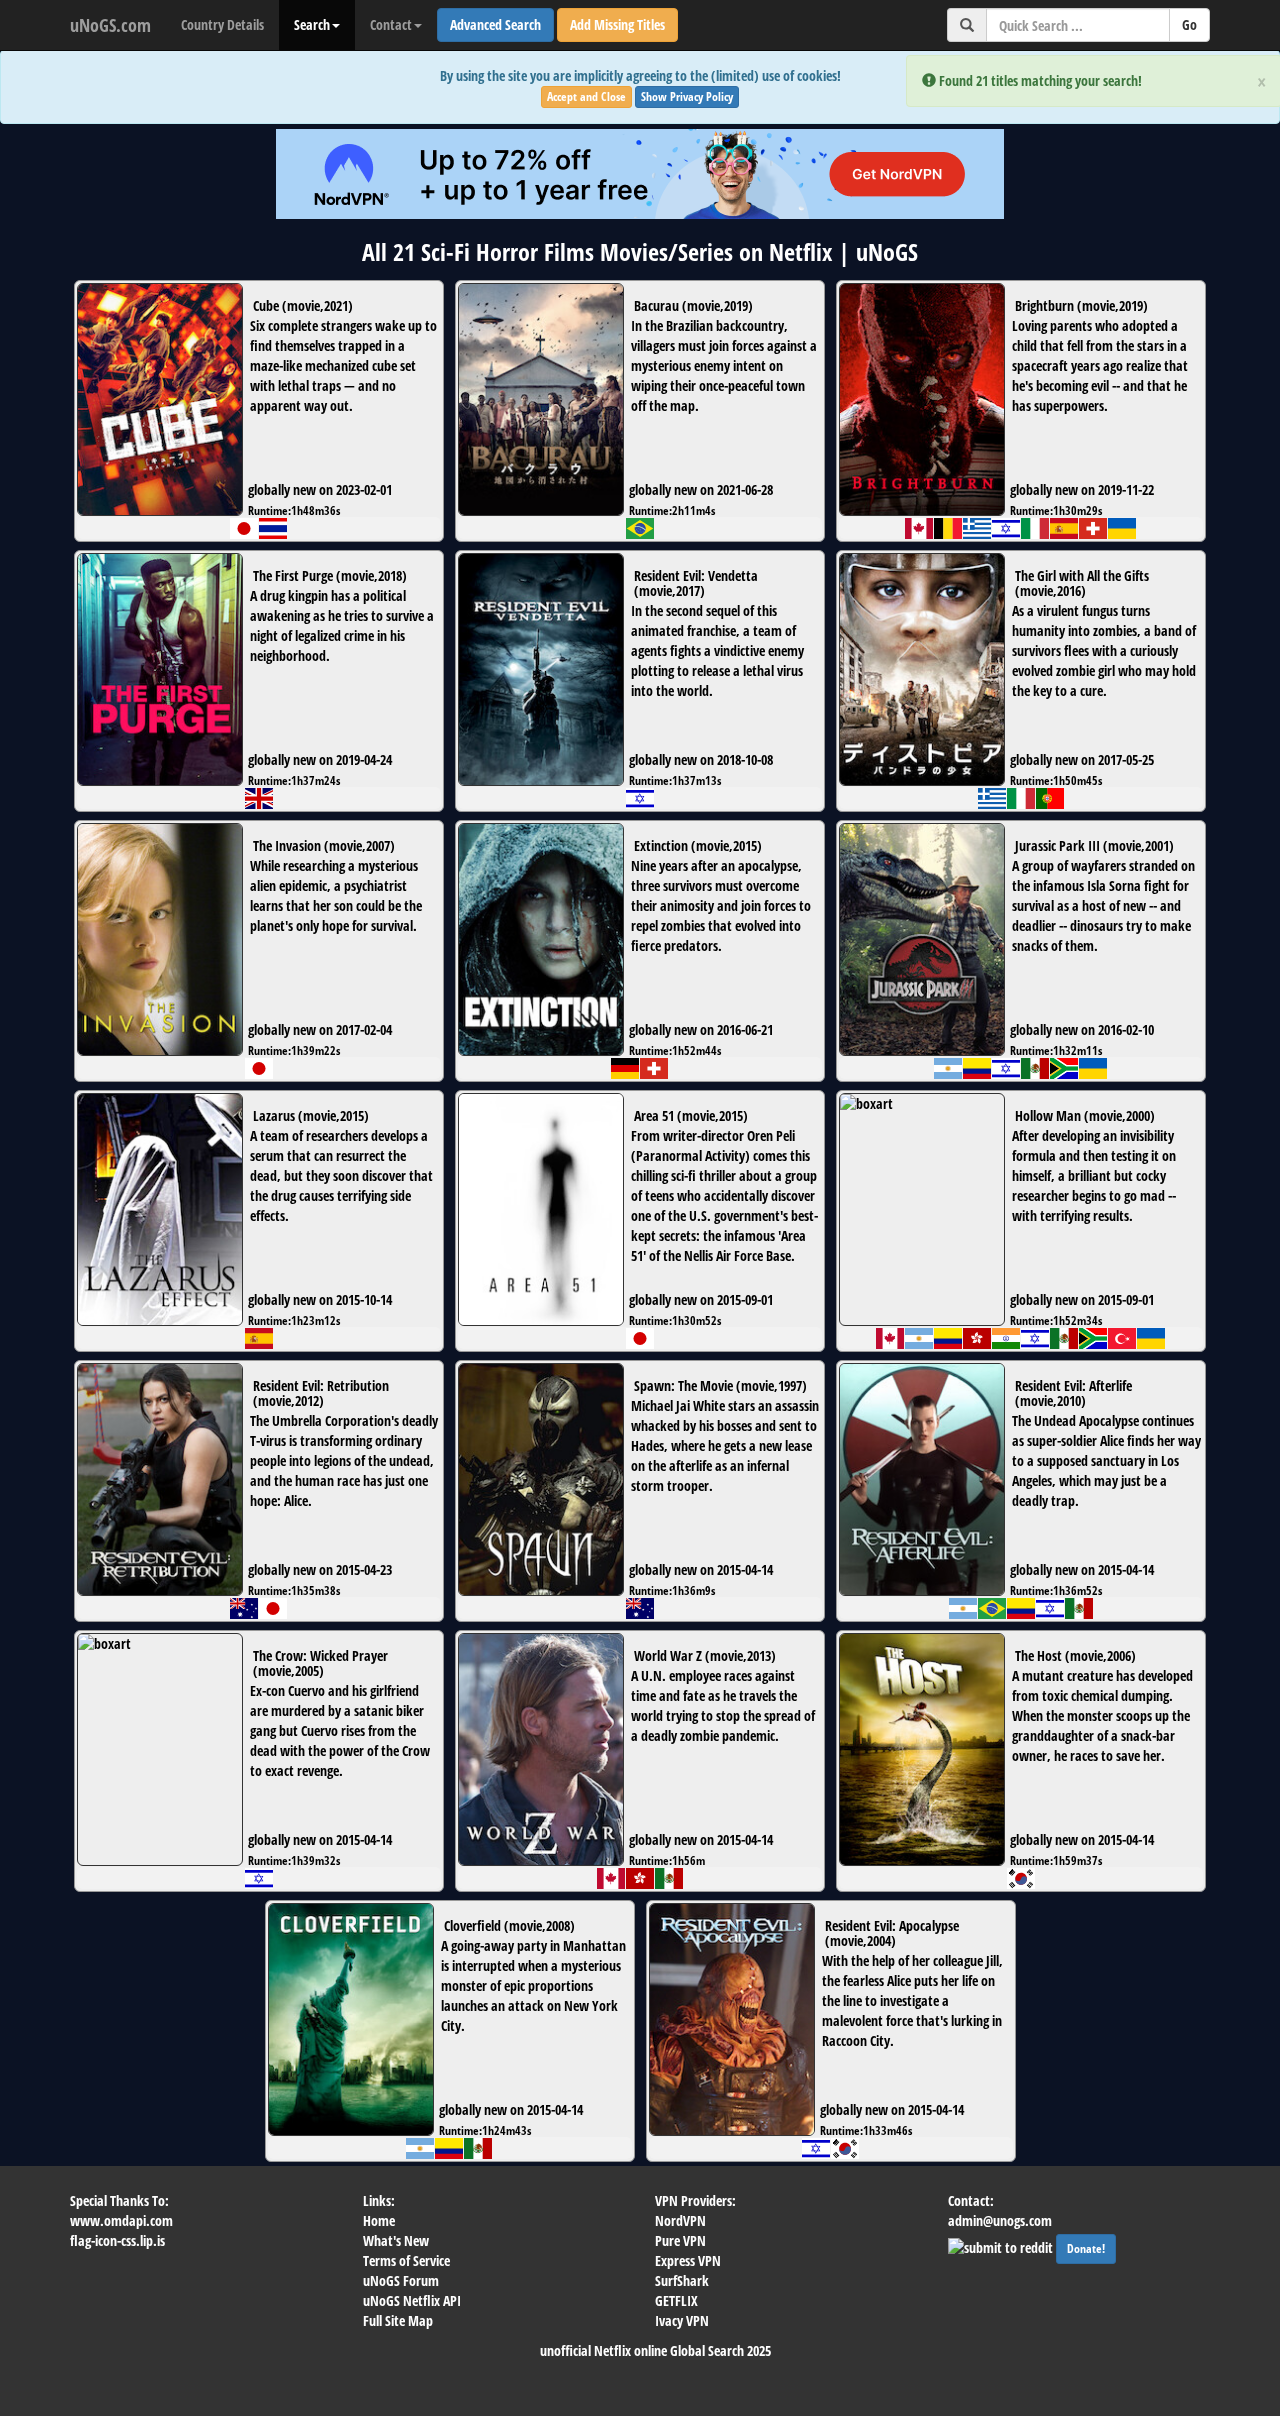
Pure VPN (680, 2240)
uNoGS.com (110, 25)
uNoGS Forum (401, 2280)
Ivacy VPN (682, 2320)
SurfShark (682, 2280)
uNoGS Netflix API (412, 2300)
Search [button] (312, 24)
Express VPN (688, 2260)
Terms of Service (406, 2260)
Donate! (1086, 2248)
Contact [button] (391, 24)
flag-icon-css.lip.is (117, 2240)
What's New (396, 2240)
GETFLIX (676, 2300)
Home (379, 2220)
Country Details (222, 24)
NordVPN (680, 2220)
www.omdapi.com (121, 2220)
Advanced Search (495, 24)
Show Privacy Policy (687, 96)
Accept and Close (586, 96)
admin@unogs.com (1000, 2220)
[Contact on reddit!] (1002, 2245)
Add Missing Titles (617, 24)
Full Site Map (398, 2320)
